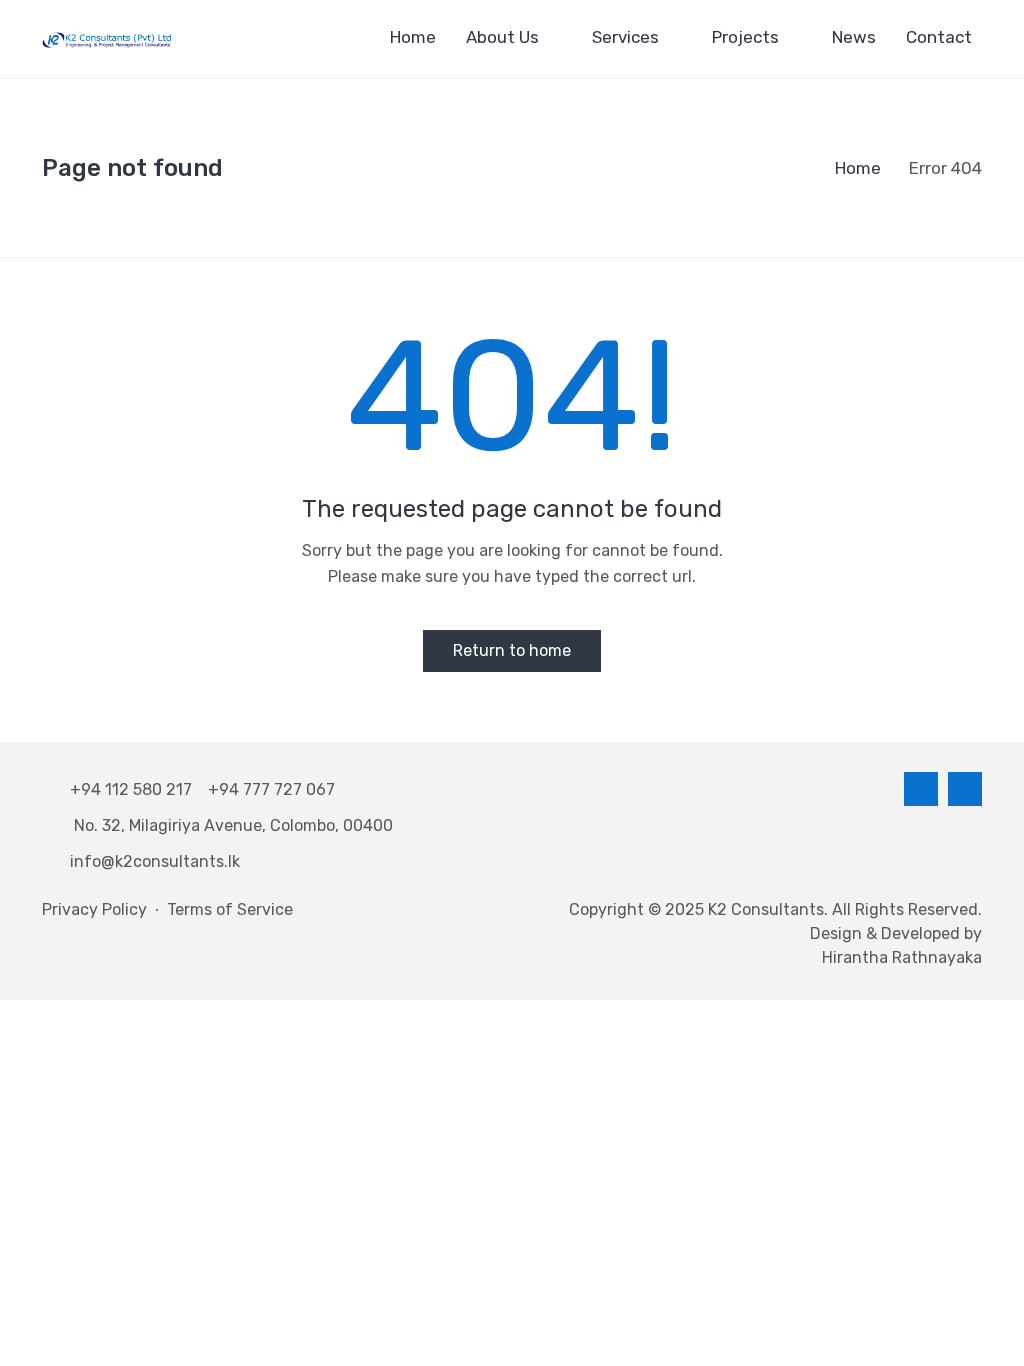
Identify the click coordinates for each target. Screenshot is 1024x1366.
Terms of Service (230, 909)
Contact (939, 37)
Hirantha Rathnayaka (902, 957)
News (854, 37)
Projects (745, 37)
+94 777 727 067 (271, 789)
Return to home (512, 650)
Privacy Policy (94, 909)
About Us (502, 37)
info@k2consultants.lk (155, 861)
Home (413, 37)
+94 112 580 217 (135, 789)
